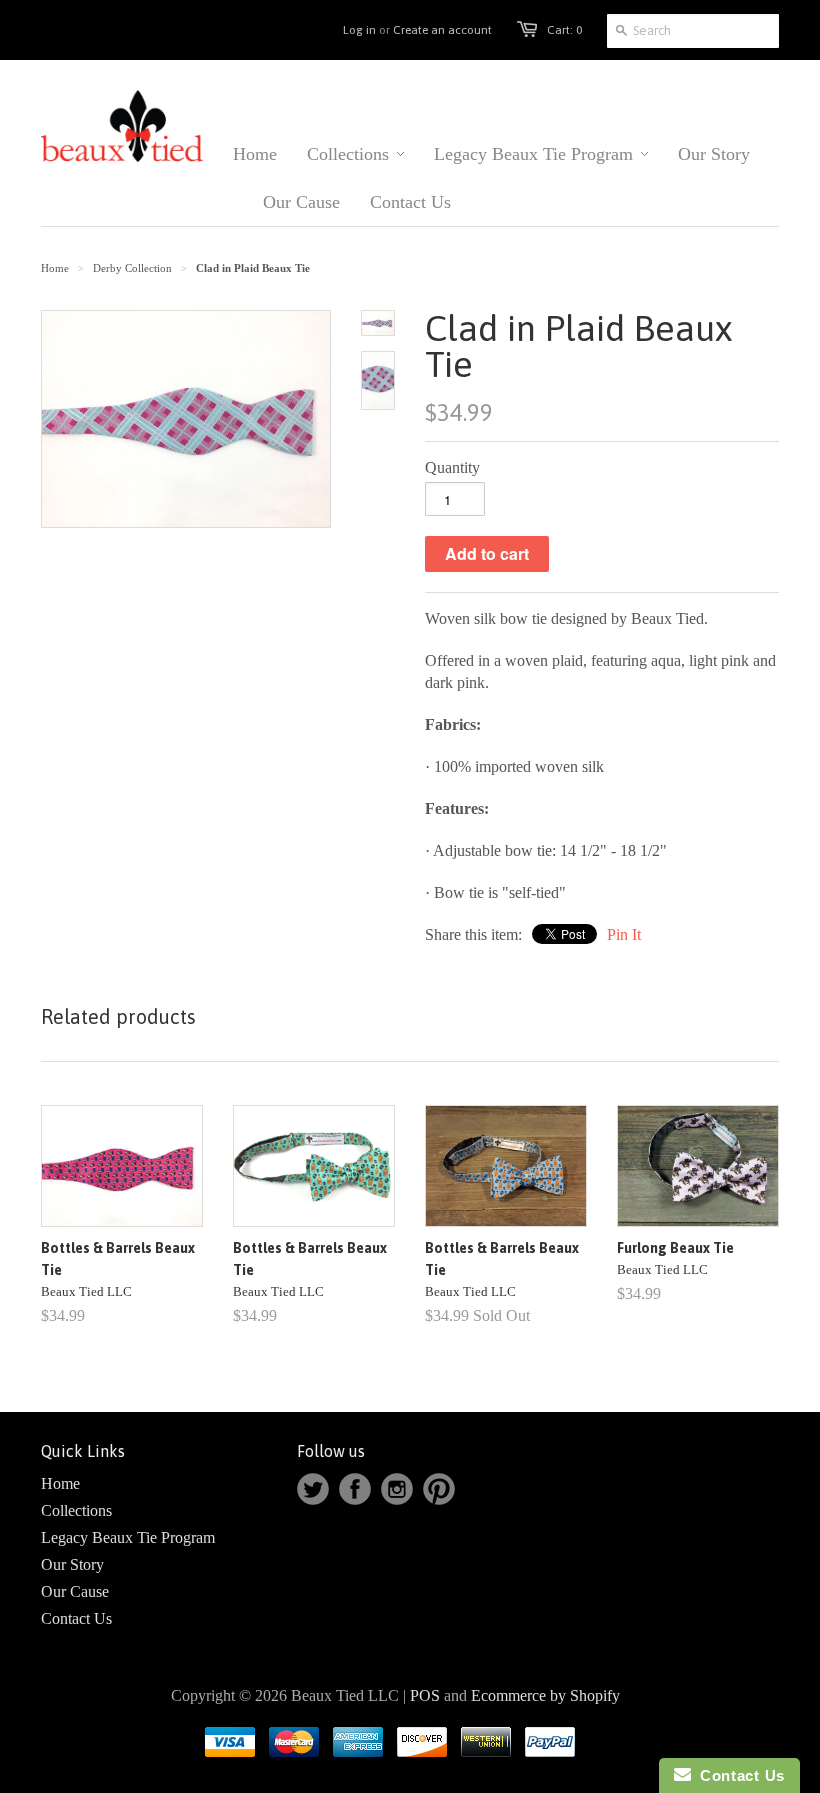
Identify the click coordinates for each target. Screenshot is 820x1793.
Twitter (313, 1489)
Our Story (72, 1564)
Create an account (442, 30)
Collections (76, 1510)
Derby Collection (132, 268)
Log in (359, 30)
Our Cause (75, 1591)
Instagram (397, 1489)
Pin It (624, 934)
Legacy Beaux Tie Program (128, 1537)
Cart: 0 (564, 30)
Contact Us (76, 1618)
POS (425, 1695)
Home (60, 1483)
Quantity (452, 467)
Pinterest (439, 1489)
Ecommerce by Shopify (545, 1695)
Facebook (355, 1489)
